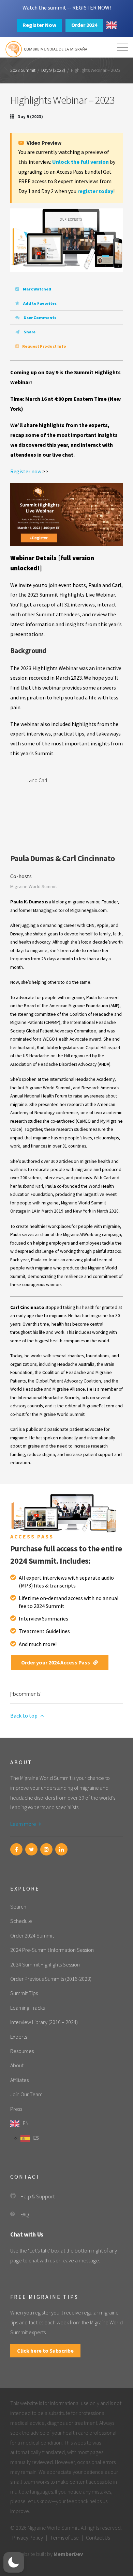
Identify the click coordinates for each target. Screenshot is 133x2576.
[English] (112, 25)
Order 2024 (84, 25)
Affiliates (19, 2080)
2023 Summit (23, 70)
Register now (26, 471)
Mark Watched (37, 289)
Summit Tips (24, 1993)
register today (95, 191)
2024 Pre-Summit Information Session (52, 1950)
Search (18, 1907)
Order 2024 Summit (32, 1935)
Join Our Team (26, 2094)
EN (26, 2123)
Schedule (21, 1921)
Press (16, 2109)
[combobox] (112, 25)
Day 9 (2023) (53, 70)
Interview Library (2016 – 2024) (44, 2022)
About (17, 2065)
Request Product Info (44, 346)
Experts (19, 2037)
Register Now (39, 25)
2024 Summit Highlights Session (45, 1964)
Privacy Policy (28, 2538)
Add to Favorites (40, 303)
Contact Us (98, 2538)
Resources (22, 2051)
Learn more (24, 1824)
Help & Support (38, 2196)
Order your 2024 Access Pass (56, 1662)
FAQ (25, 2214)
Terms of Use (64, 2538)
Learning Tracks (27, 2008)
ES (36, 2138)
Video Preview (43, 143)
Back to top (24, 1716)
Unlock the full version (80, 162)
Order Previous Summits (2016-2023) (51, 1979)
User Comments (40, 318)
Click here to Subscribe (45, 2351)
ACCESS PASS (32, 1536)
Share (29, 332)
